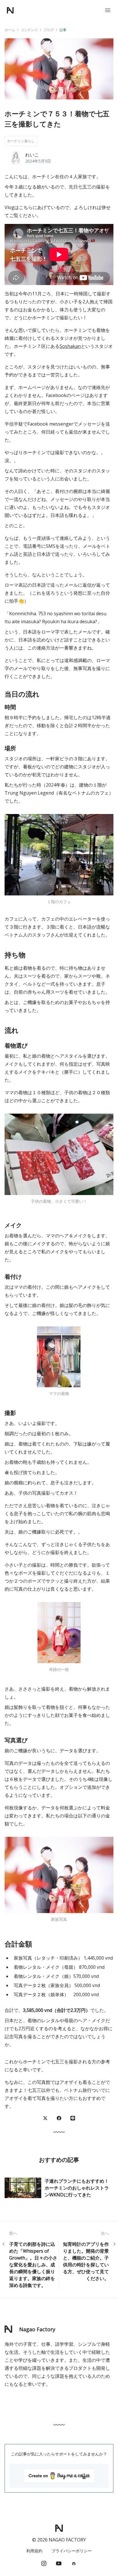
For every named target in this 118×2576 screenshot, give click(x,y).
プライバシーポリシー (72, 2551)
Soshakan (70, 346)
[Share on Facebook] (59, 2118)
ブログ (49, 30)
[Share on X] (45, 2118)
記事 (63, 30)
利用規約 (34, 2551)
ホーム (10, 30)
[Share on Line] (73, 2118)
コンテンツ (29, 30)
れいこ (32, 155)
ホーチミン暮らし (21, 141)
